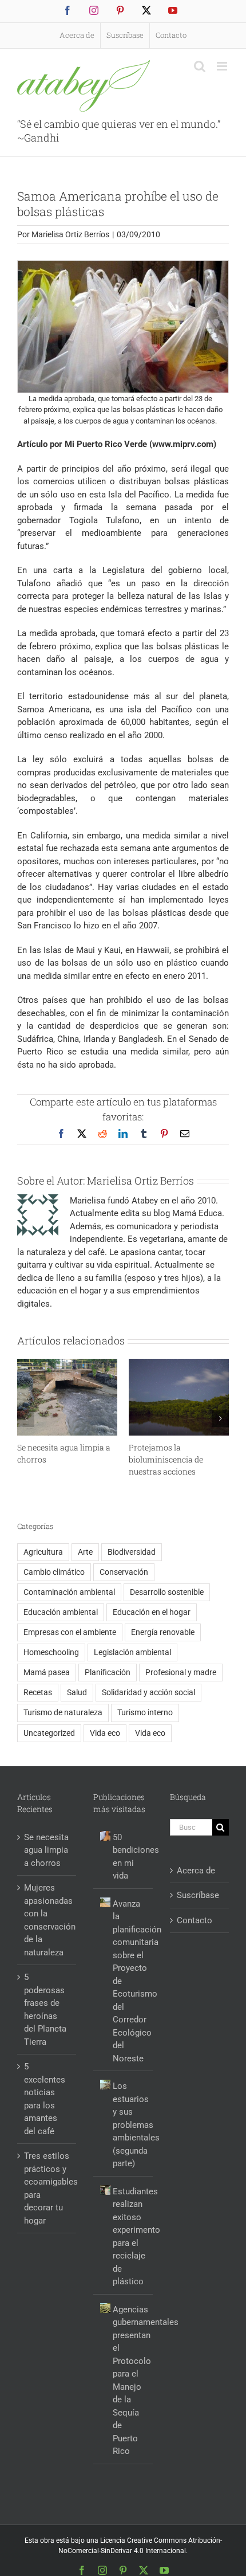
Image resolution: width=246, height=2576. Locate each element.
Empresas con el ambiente (70, 1632)
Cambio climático (54, 1572)
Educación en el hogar (152, 1612)
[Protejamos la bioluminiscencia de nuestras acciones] (179, 1364)
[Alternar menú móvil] (223, 66)
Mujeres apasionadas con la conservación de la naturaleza (47, 1920)
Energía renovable (163, 1632)
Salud (77, 1692)
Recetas (38, 1692)
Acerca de (196, 1871)
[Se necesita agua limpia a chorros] (67, 1364)
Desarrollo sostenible (167, 1592)
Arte (85, 1552)
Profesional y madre (181, 1672)
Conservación (124, 1572)
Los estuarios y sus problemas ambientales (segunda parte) (130, 2125)
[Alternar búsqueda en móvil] (200, 66)
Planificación (108, 1672)
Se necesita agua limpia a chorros (46, 1850)
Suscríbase (198, 1895)
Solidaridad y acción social (148, 1692)
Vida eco (105, 1733)
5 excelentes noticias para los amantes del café (45, 2099)
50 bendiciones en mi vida (130, 1857)
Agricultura (43, 1552)
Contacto (195, 1920)
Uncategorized (49, 1733)
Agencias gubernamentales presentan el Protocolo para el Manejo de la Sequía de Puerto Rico (130, 2381)
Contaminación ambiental (69, 1592)
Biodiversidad (132, 1552)
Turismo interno (145, 1712)
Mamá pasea (47, 1672)
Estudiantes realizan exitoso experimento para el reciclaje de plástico (130, 2237)
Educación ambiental (61, 1612)
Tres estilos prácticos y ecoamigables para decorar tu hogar (47, 2188)
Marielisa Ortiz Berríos (70, 234)
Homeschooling (51, 1652)
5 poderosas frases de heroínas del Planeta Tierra (45, 2010)
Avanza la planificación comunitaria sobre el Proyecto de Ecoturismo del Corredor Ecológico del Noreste (130, 1981)
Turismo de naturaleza (63, 1712)
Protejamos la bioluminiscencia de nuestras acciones (166, 1459)
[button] (26, 1418)
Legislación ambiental (132, 1652)
